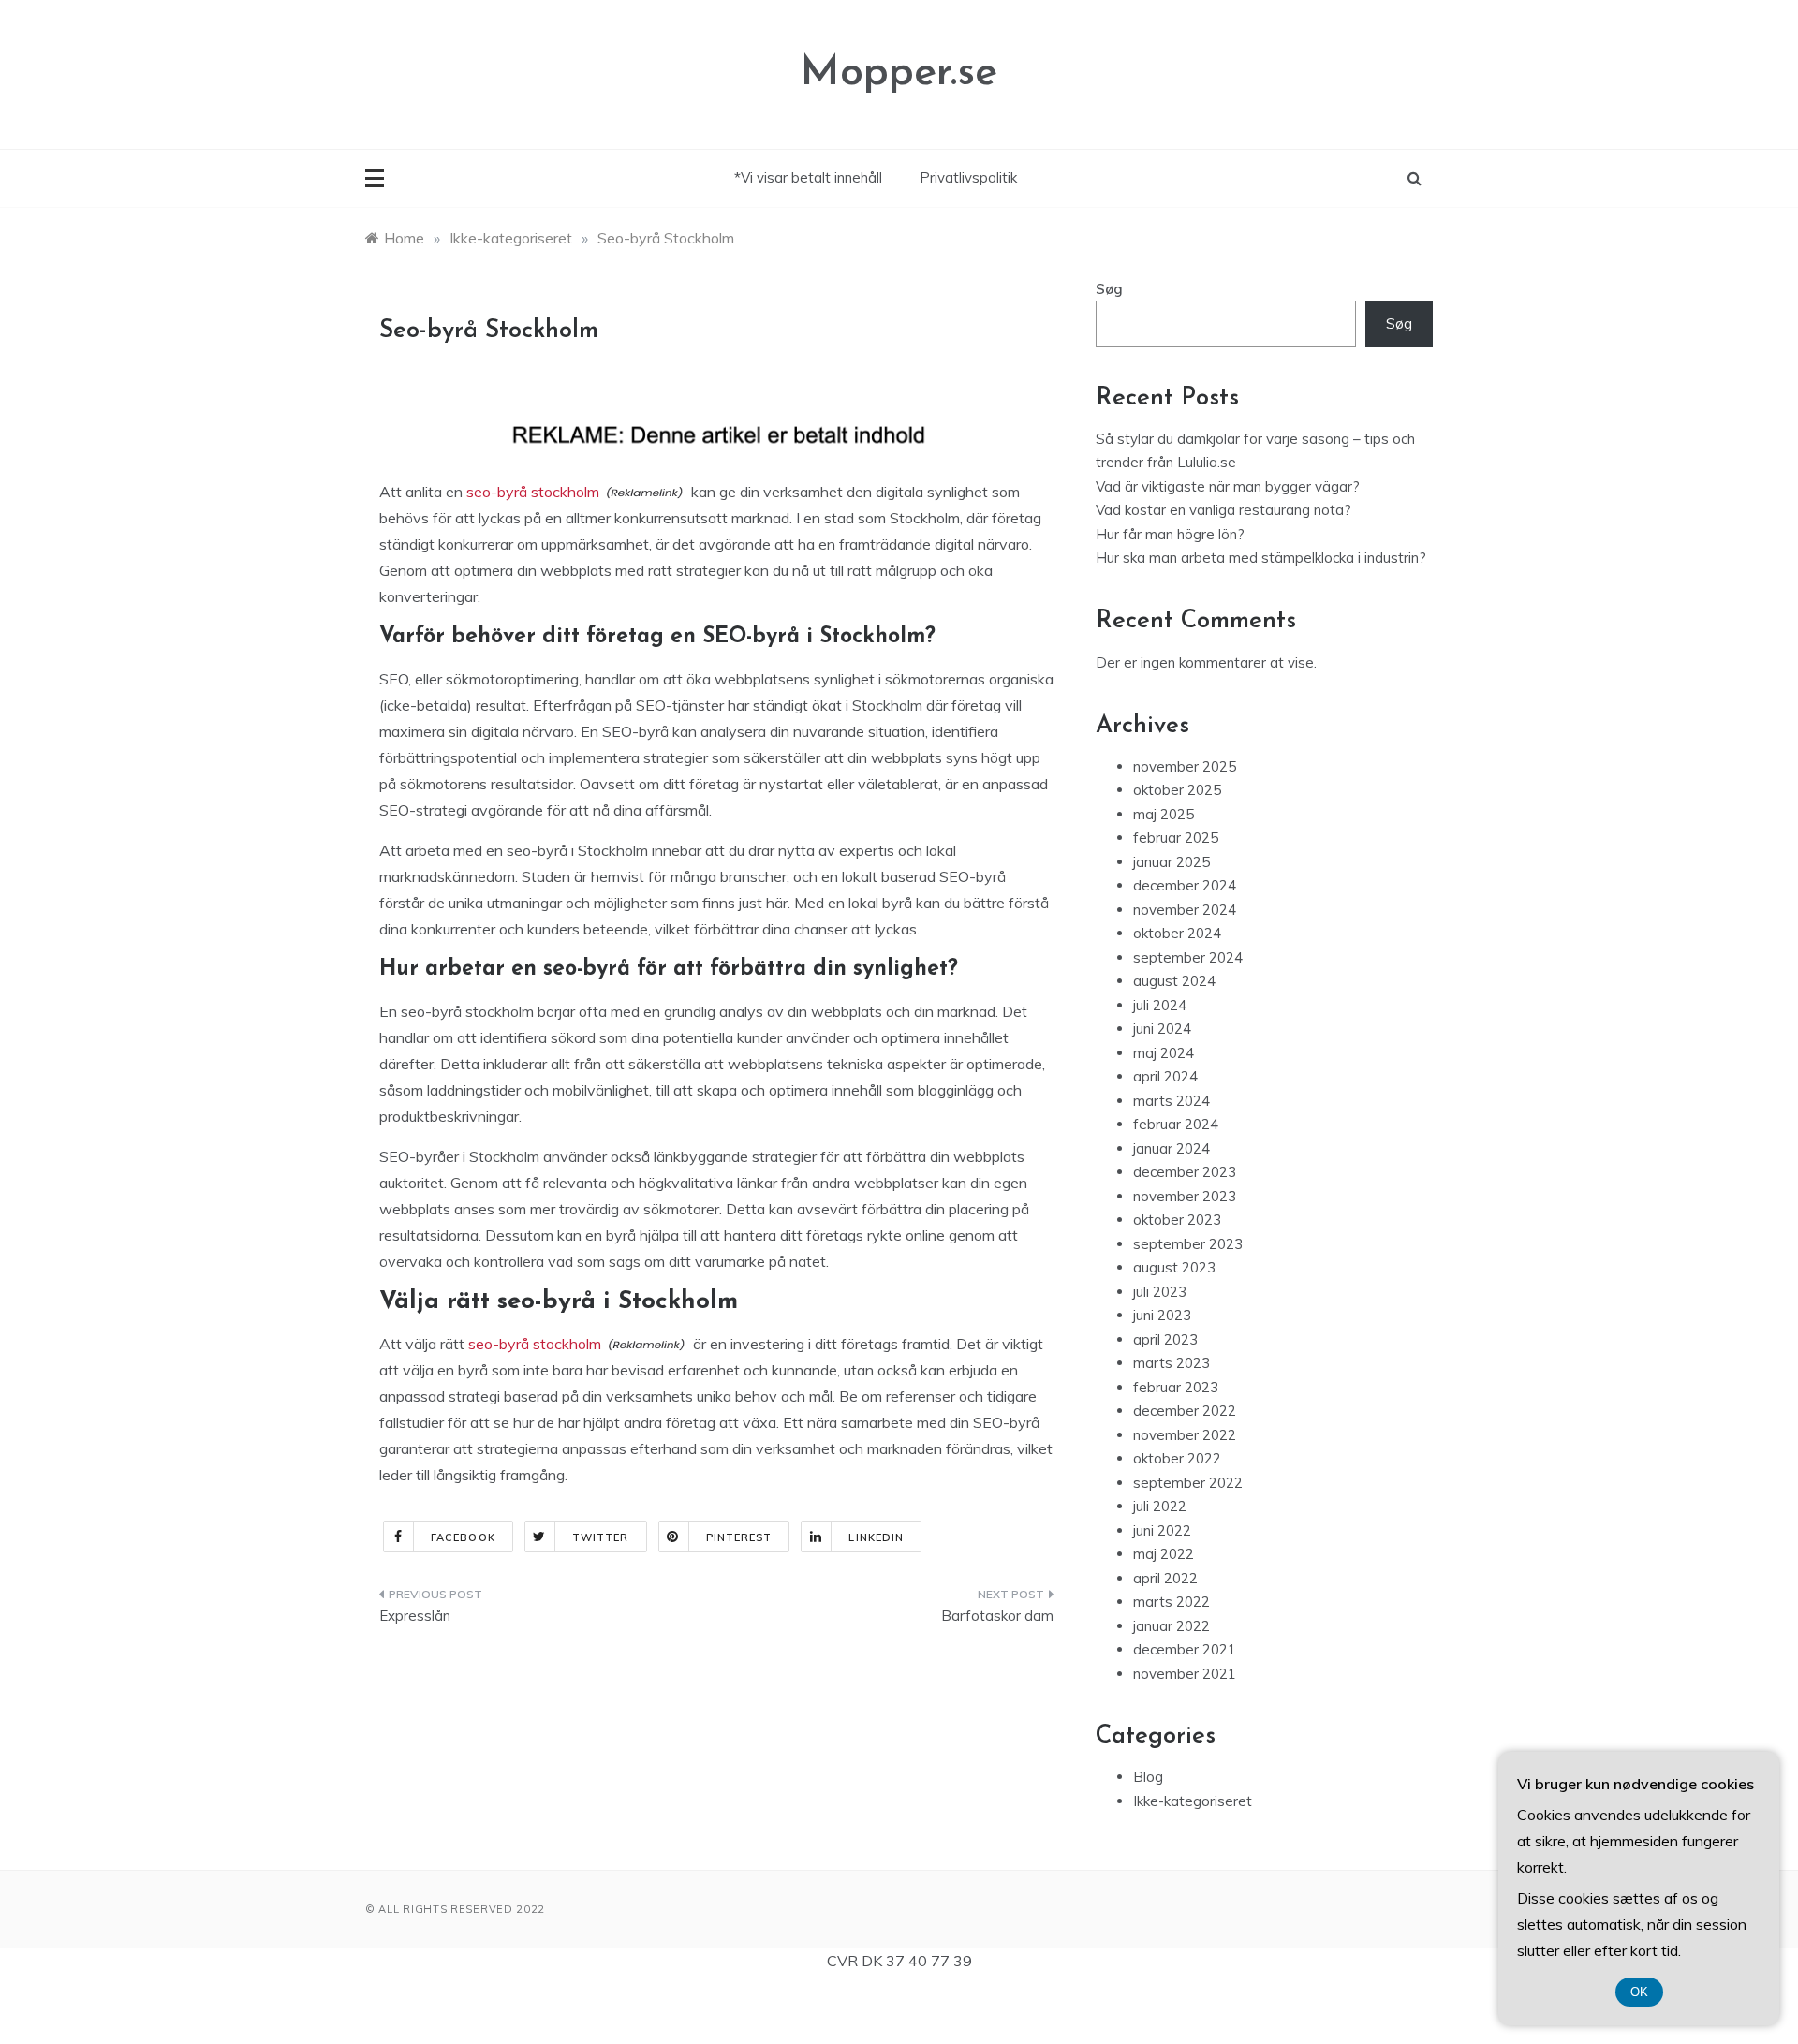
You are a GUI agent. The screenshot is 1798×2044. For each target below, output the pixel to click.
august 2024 (1174, 981)
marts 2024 (1172, 1101)
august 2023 (1174, 1267)
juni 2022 (1162, 1530)
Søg (1109, 289)
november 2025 (1185, 766)
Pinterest (739, 1537)
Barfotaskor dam (997, 1616)
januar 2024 (1172, 1148)
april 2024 (1165, 1076)
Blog (1148, 1777)
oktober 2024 (1177, 933)
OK (1639, 1992)
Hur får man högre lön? (1170, 534)
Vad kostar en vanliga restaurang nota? (1223, 510)
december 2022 (1185, 1411)
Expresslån (415, 1616)
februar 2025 (1176, 838)
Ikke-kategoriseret (1193, 1801)
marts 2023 (1172, 1363)
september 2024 (1188, 957)
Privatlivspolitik (968, 177)
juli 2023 (1160, 1292)
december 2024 (1185, 885)
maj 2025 (1164, 814)
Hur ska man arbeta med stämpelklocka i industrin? (1261, 558)
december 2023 (1185, 1172)
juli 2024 (1160, 1005)
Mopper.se (899, 74)
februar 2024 (1176, 1124)
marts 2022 (1172, 1602)
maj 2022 (1164, 1554)
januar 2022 (1172, 1626)
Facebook (463, 1537)
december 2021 (1185, 1649)
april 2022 (1165, 1578)
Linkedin (876, 1537)
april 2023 (1165, 1339)
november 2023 (1185, 1196)
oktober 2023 (1177, 1220)
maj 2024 (1164, 1053)
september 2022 (1188, 1483)
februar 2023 (1176, 1387)
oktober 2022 (1177, 1458)
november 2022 (1185, 1435)
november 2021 (1185, 1674)
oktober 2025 (1177, 790)
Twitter (601, 1537)
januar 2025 (1172, 862)
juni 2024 (1162, 1029)
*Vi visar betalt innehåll (808, 177)
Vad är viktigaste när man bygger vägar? (1228, 486)
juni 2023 (1162, 1315)
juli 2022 (1160, 1506)
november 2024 (1185, 910)
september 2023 (1188, 1244)
